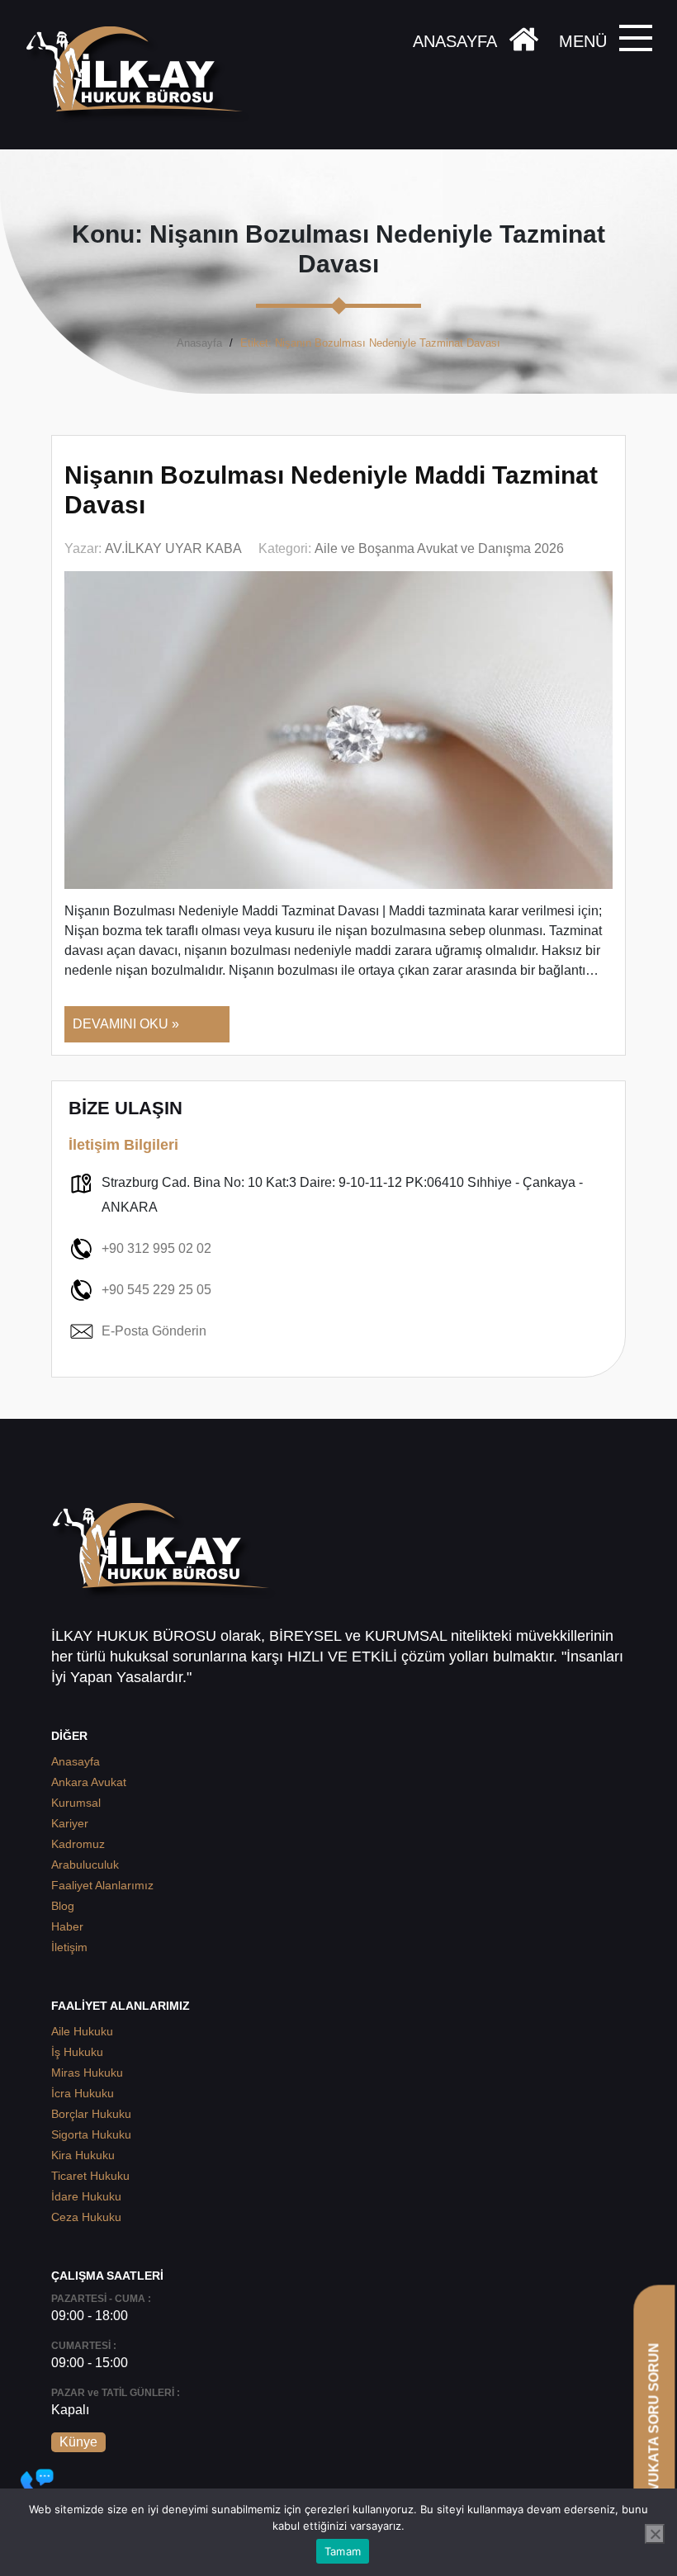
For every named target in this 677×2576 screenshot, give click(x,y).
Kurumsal (76, 1803)
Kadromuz (78, 1844)
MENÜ (583, 41)
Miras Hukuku (87, 2073)
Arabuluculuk (85, 1865)
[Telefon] (37, 2485)
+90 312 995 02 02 (156, 1248)
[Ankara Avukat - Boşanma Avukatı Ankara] (140, 75)
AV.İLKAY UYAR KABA (173, 548)
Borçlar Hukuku (91, 2114)
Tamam (343, 2551)
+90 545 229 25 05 (156, 1290)
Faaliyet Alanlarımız (102, 1885)
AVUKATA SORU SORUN (653, 2421)
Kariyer (70, 1823)
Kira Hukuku (83, 2155)
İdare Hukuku (86, 2196)
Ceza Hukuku (86, 2217)
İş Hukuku (77, 2052)
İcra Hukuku (83, 2093)
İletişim (69, 1947)
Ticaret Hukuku (90, 2176)
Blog (63, 1906)
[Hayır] (655, 2534)
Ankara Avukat (89, 1782)
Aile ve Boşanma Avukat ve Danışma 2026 (439, 548)
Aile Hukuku (82, 2031)
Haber (67, 1926)
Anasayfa (199, 343)
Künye (78, 2442)
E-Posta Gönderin (154, 1331)
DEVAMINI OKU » (126, 1024)
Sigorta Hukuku (91, 2134)
